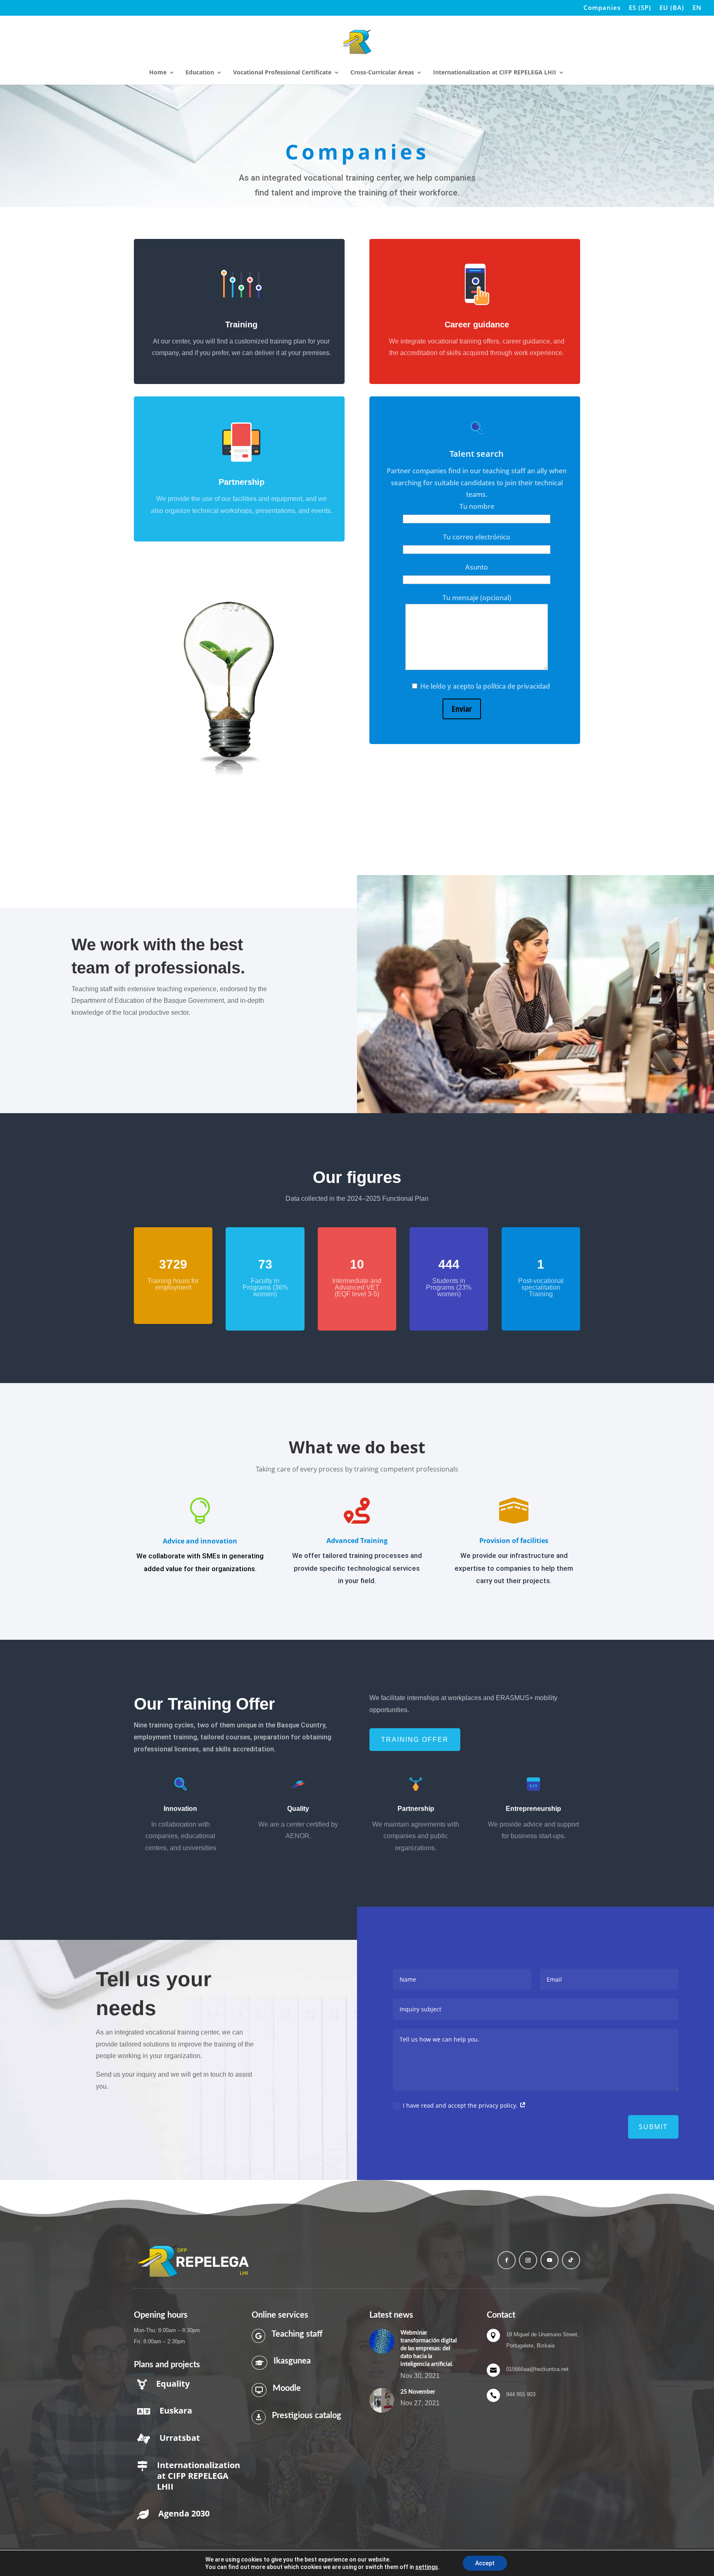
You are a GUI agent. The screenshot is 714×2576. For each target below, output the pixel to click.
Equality (173, 2384)
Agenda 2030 (184, 2513)
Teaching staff (297, 2334)
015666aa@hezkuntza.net (537, 2369)
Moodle (287, 2388)
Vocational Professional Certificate (282, 73)
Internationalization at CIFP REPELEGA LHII (495, 73)
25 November (418, 2392)
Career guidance (477, 324)
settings (427, 2567)
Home (158, 73)
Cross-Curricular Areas (382, 73)
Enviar (462, 709)
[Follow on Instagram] (528, 2260)
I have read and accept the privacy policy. (461, 2105)
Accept (485, 2563)
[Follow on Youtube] (550, 2260)
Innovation (180, 1809)
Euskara (176, 2410)
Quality (298, 1809)
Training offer (415, 1740)
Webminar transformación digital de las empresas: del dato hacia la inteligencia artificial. (428, 2349)
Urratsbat (180, 2438)
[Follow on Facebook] (507, 2260)
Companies (602, 8)
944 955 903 (521, 2394)
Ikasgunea (292, 2361)
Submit (653, 2127)
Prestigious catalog (307, 2416)
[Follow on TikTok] (571, 2260)
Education (200, 73)
